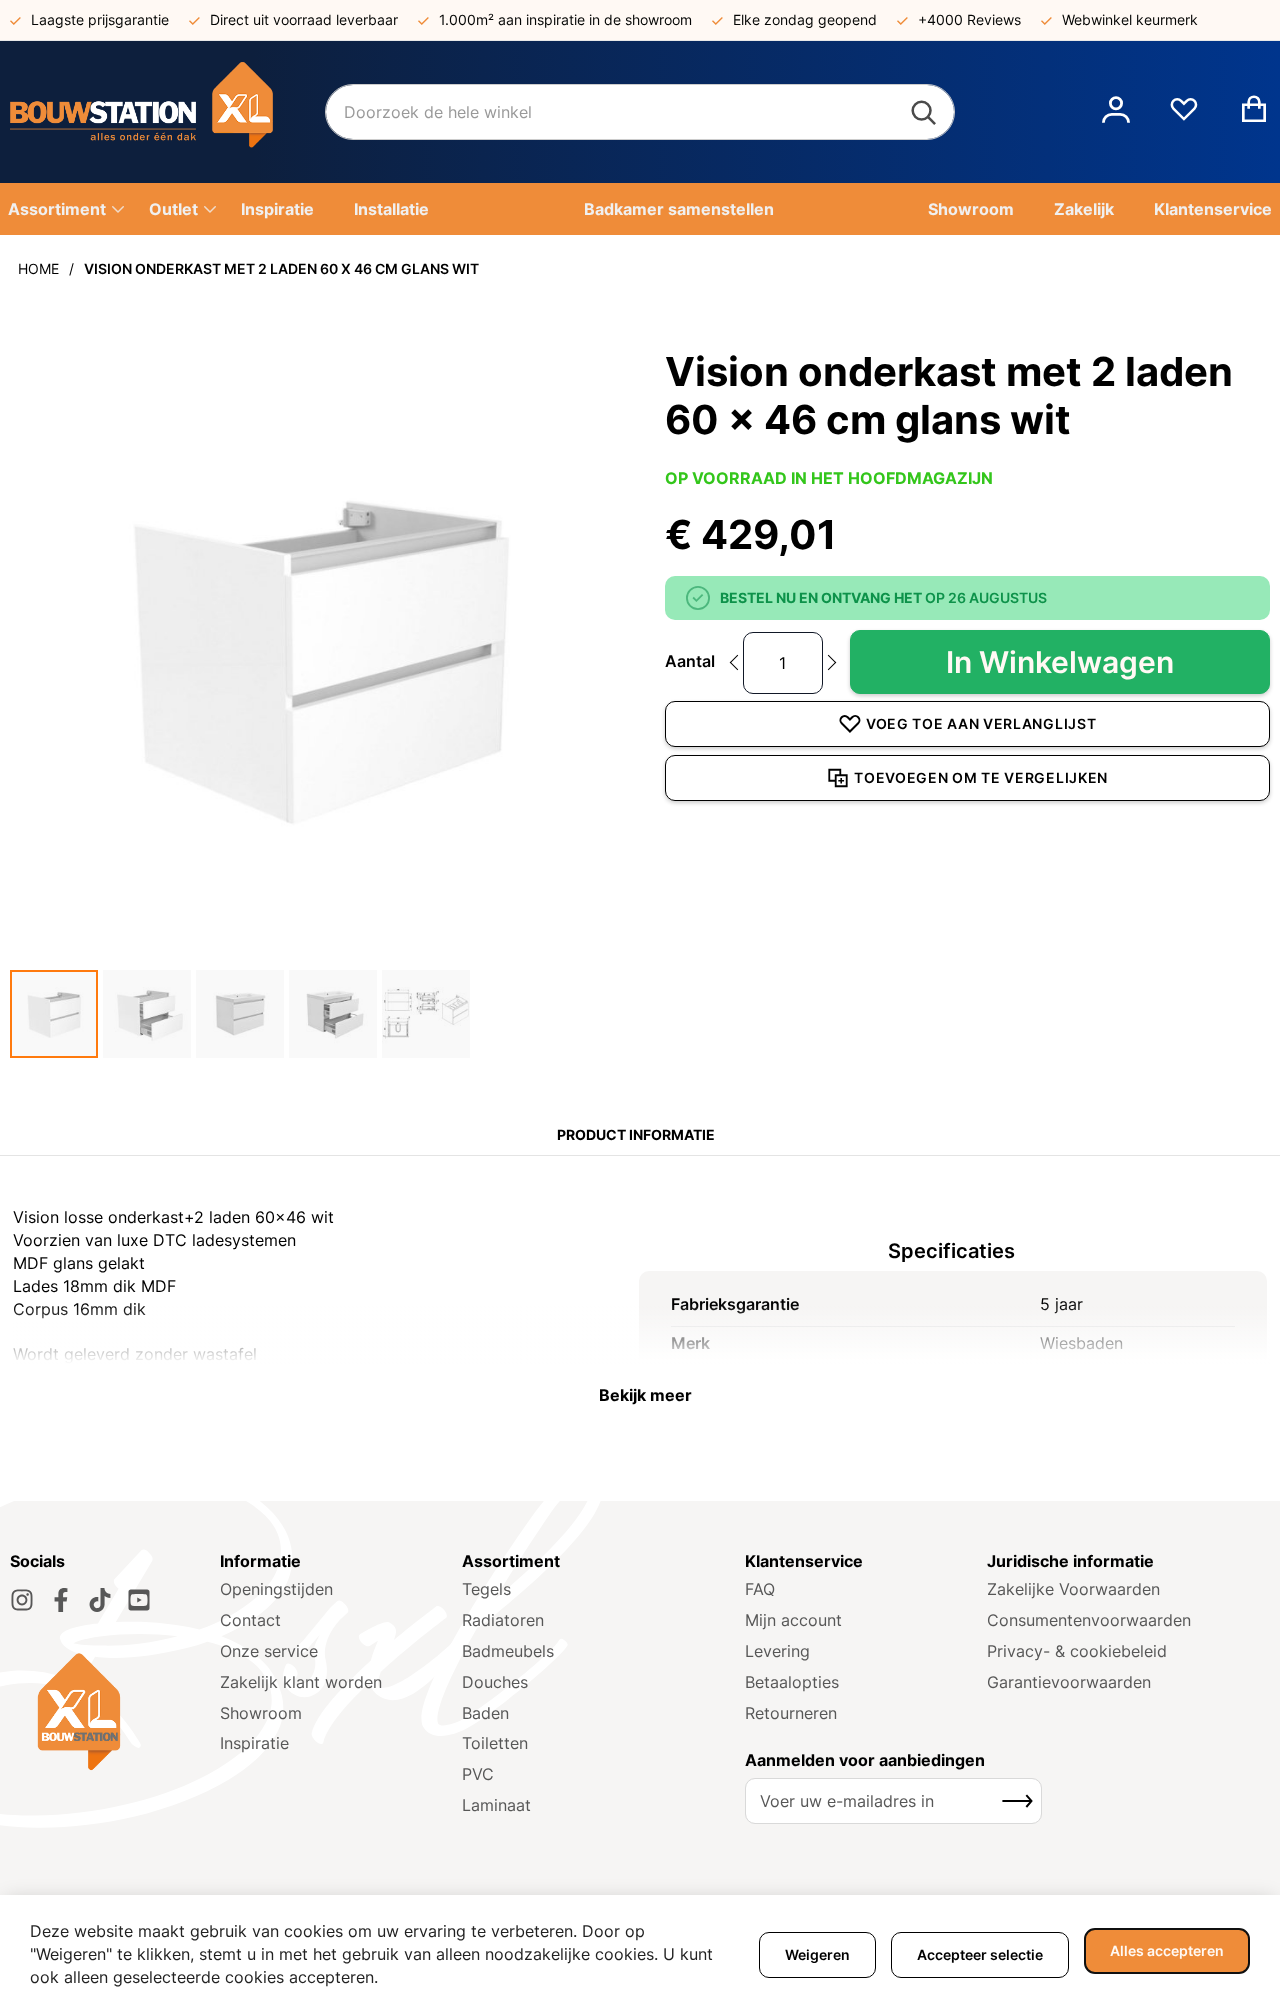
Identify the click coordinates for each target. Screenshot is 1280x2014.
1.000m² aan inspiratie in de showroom (565, 19)
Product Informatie (636, 1134)
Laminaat (496, 1805)
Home (38, 268)
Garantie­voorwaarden (1069, 1682)
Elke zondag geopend (805, 19)
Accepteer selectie (980, 1954)
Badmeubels (508, 1651)
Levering (777, 1651)
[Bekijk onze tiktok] (100, 1600)
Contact (250, 1620)
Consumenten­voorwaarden (1089, 1620)
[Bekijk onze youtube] (139, 1600)
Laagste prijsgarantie (100, 19)
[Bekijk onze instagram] (22, 1600)
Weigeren (817, 1954)
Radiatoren (503, 1620)
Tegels (486, 1589)
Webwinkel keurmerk (1130, 19)
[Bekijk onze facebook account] (61, 1600)
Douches (495, 1682)
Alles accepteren (1167, 1950)
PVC (478, 1774)
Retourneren (791, 1713)
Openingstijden (276, 1589)
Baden (485, 1713)
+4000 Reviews (969, 19)
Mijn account (793, 1620)
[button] (1116, 112)
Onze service (269, 1651)
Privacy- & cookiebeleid (1077, 1651)
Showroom (261, 1713)
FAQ (760, 1589)
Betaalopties (792, 1682)
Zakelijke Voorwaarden (1073, 1589)
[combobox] (640, 112)
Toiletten (495, 1743)
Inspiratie (254, 1743)
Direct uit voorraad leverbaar (304, 19)
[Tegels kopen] (167, 112)
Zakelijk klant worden (301, 1682)
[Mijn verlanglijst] (1184, 117)
